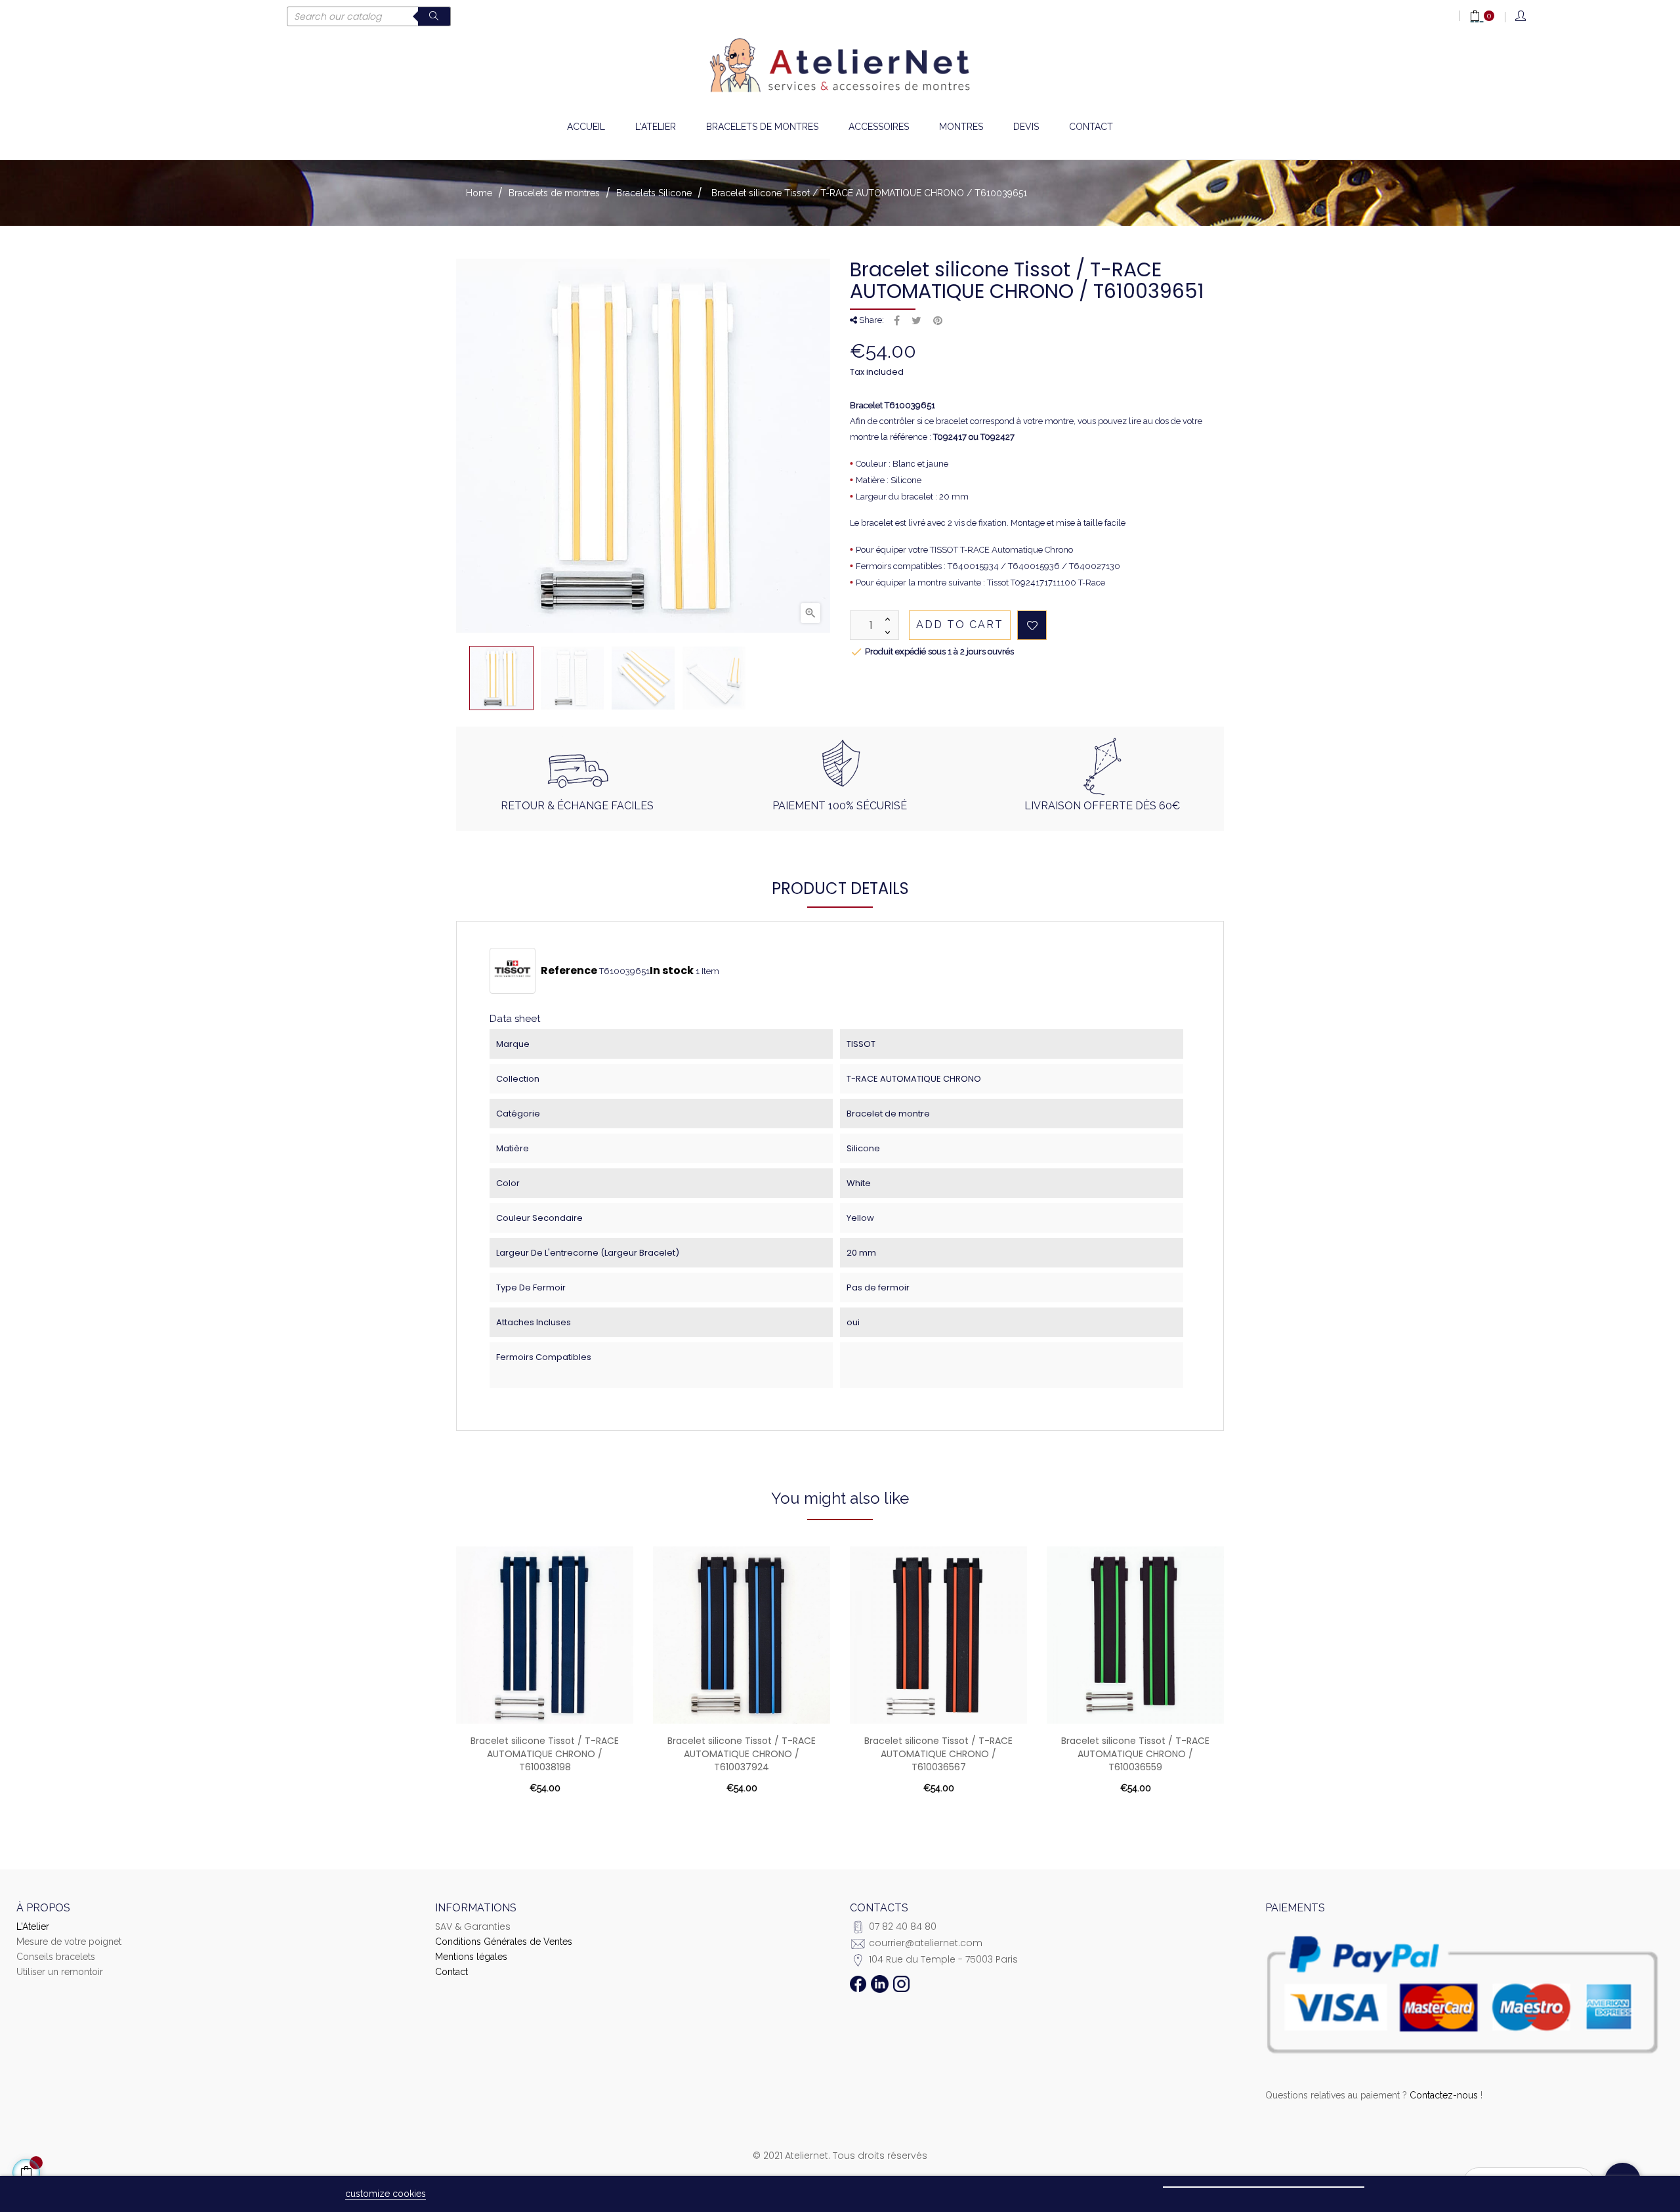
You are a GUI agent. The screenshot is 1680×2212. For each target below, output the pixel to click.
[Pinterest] (938, 321)
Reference (569, 971)
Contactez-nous (1444, 2095)
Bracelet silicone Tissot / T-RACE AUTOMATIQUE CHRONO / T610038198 (545, 1754)
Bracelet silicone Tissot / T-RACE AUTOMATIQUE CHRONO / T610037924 (742, 1754)
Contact (451, 1972)
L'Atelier (33, 1926)
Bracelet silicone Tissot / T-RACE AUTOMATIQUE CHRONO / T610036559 (1135, 1754)
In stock (672, 971)
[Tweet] (916, 321)
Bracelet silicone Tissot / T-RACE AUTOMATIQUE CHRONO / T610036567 (938, 1754)
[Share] (897, 321)
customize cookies (386, 2194)
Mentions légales (471, 1957)
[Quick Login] (1522, 17)
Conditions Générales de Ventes (504, 1942)
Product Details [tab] (840, 888)
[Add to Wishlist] (1032, 625)
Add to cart (960, 625)
